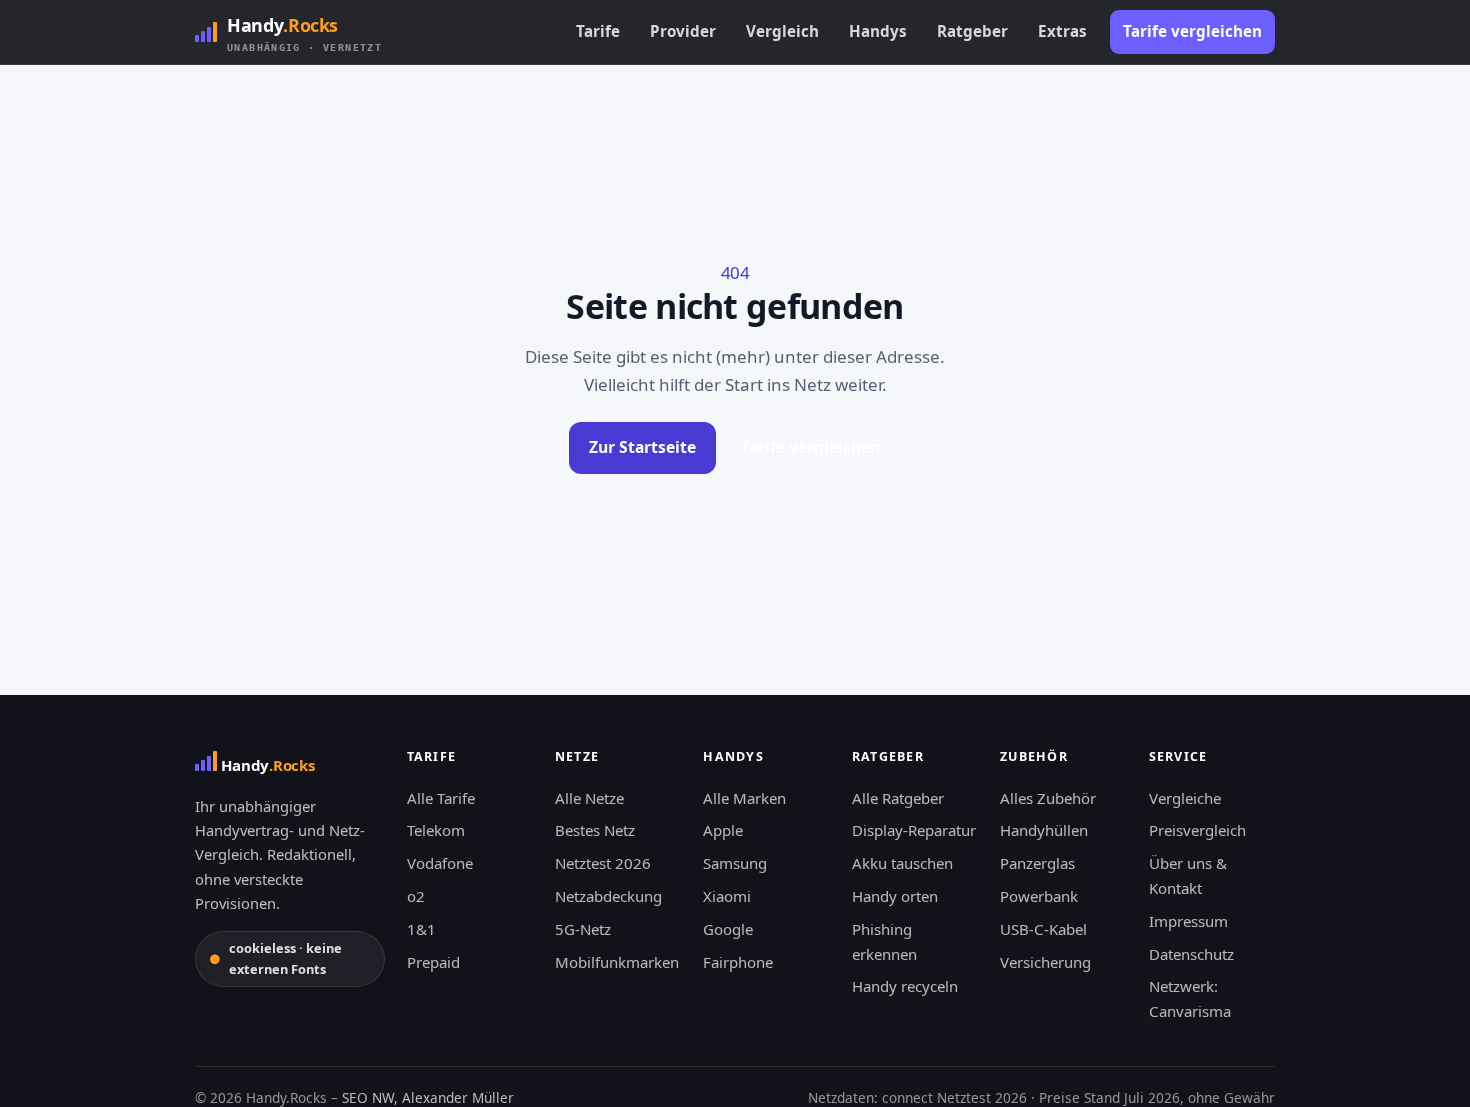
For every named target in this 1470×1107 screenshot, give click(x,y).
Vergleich (782, 31)
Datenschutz (1191, 954)
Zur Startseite (642, 447)
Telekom (436, 830)
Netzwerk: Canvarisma (1190, 998)
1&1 (421, 929)
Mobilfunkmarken (617, 962)
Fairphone (738, 962)
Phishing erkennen (884, 941)
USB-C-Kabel (1043, 929)
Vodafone (440, 863)
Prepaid (433, 962)
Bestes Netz (595, 830)
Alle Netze (589, 798)
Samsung (735, 863)
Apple (723, 830)
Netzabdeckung (608, 896)
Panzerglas (1037, 863)
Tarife (598, 31)
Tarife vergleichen (1192, 31)
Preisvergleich (1197, 830)
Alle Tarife (441, 798)
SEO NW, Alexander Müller (428, 1097)
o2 (416, 896)
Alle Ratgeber (898, 798)
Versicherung (1045, 962)
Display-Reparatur (914, 830)
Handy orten (895, 896)
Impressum (1188, 921)
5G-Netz (583, 929)
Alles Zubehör (1048, 798)
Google (728, 929)
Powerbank (1039, 896)
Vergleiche (1185, 798)
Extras (1062, 31)
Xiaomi (727, 896)
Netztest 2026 (603, 863)
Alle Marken (744, 798)
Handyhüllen (1044, 830)
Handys (878, 31)
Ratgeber (972, 31)
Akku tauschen (902, 863)
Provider (683, 31)
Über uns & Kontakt (1188, 875)
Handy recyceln (905, 986)
